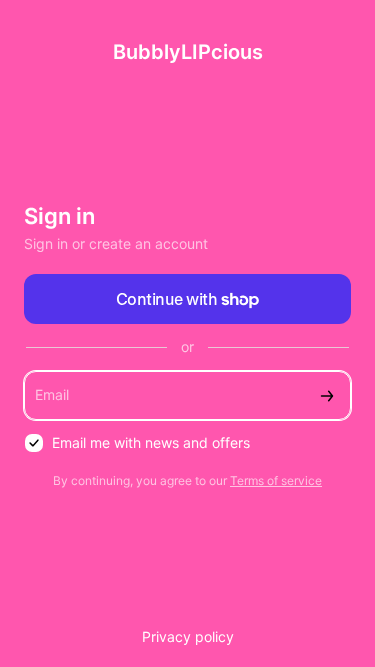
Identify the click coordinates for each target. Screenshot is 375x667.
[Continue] (327, 395)
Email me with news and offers (151, 442)
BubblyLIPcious (188, 52)
